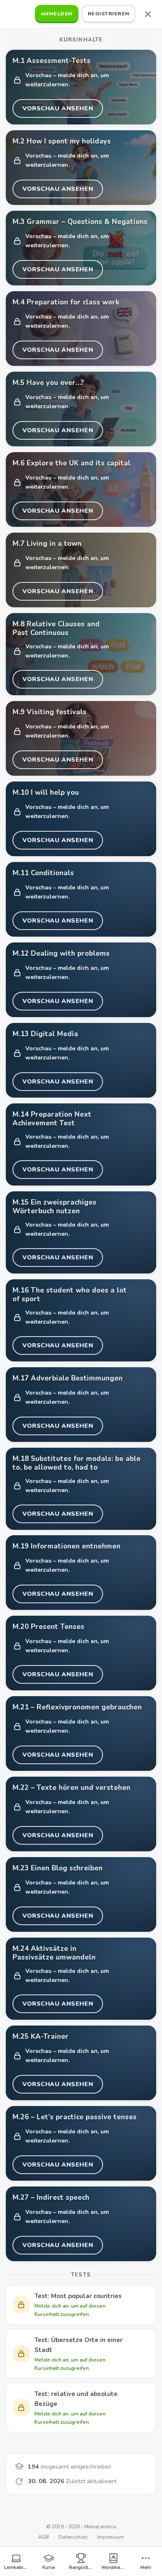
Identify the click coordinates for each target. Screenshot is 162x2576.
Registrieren (109, 13)
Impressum (110, 2537)
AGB (44, 2537)
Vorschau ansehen (58, 111)
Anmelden (57, 13)
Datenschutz (73, 2537)
